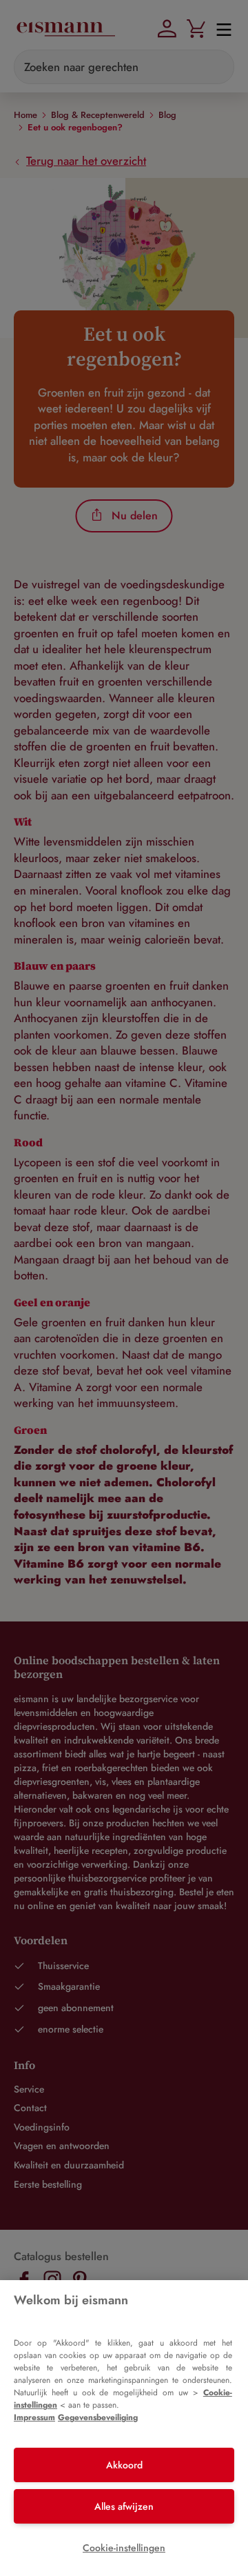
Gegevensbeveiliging (98, 2417)
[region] (124, 2428)
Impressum (34, 2417)
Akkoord (124, 2465)
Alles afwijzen (124, 2506)
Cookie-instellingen (124, 2548)
